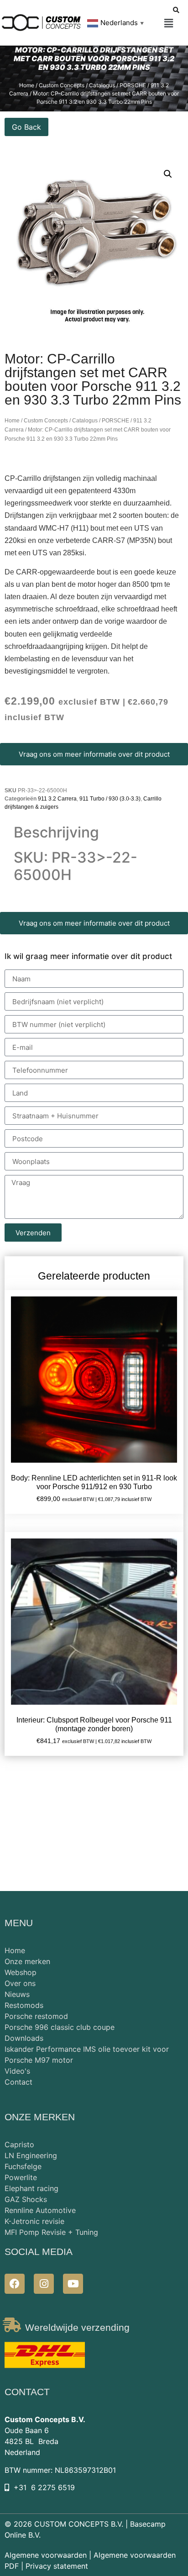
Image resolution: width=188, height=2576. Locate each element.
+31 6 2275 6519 (44, 2487)
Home (12, 421)
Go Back (26, 127)
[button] (169, 24)
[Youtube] (73, 2284)
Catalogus (85, 421)
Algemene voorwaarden (46, 2555)
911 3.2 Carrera (57, 799)
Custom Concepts (46, 421)
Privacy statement (57, 2566)
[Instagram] (44, 2284)
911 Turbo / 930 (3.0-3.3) (110, 799)
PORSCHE (115, 421)
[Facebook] (15, 2284)
